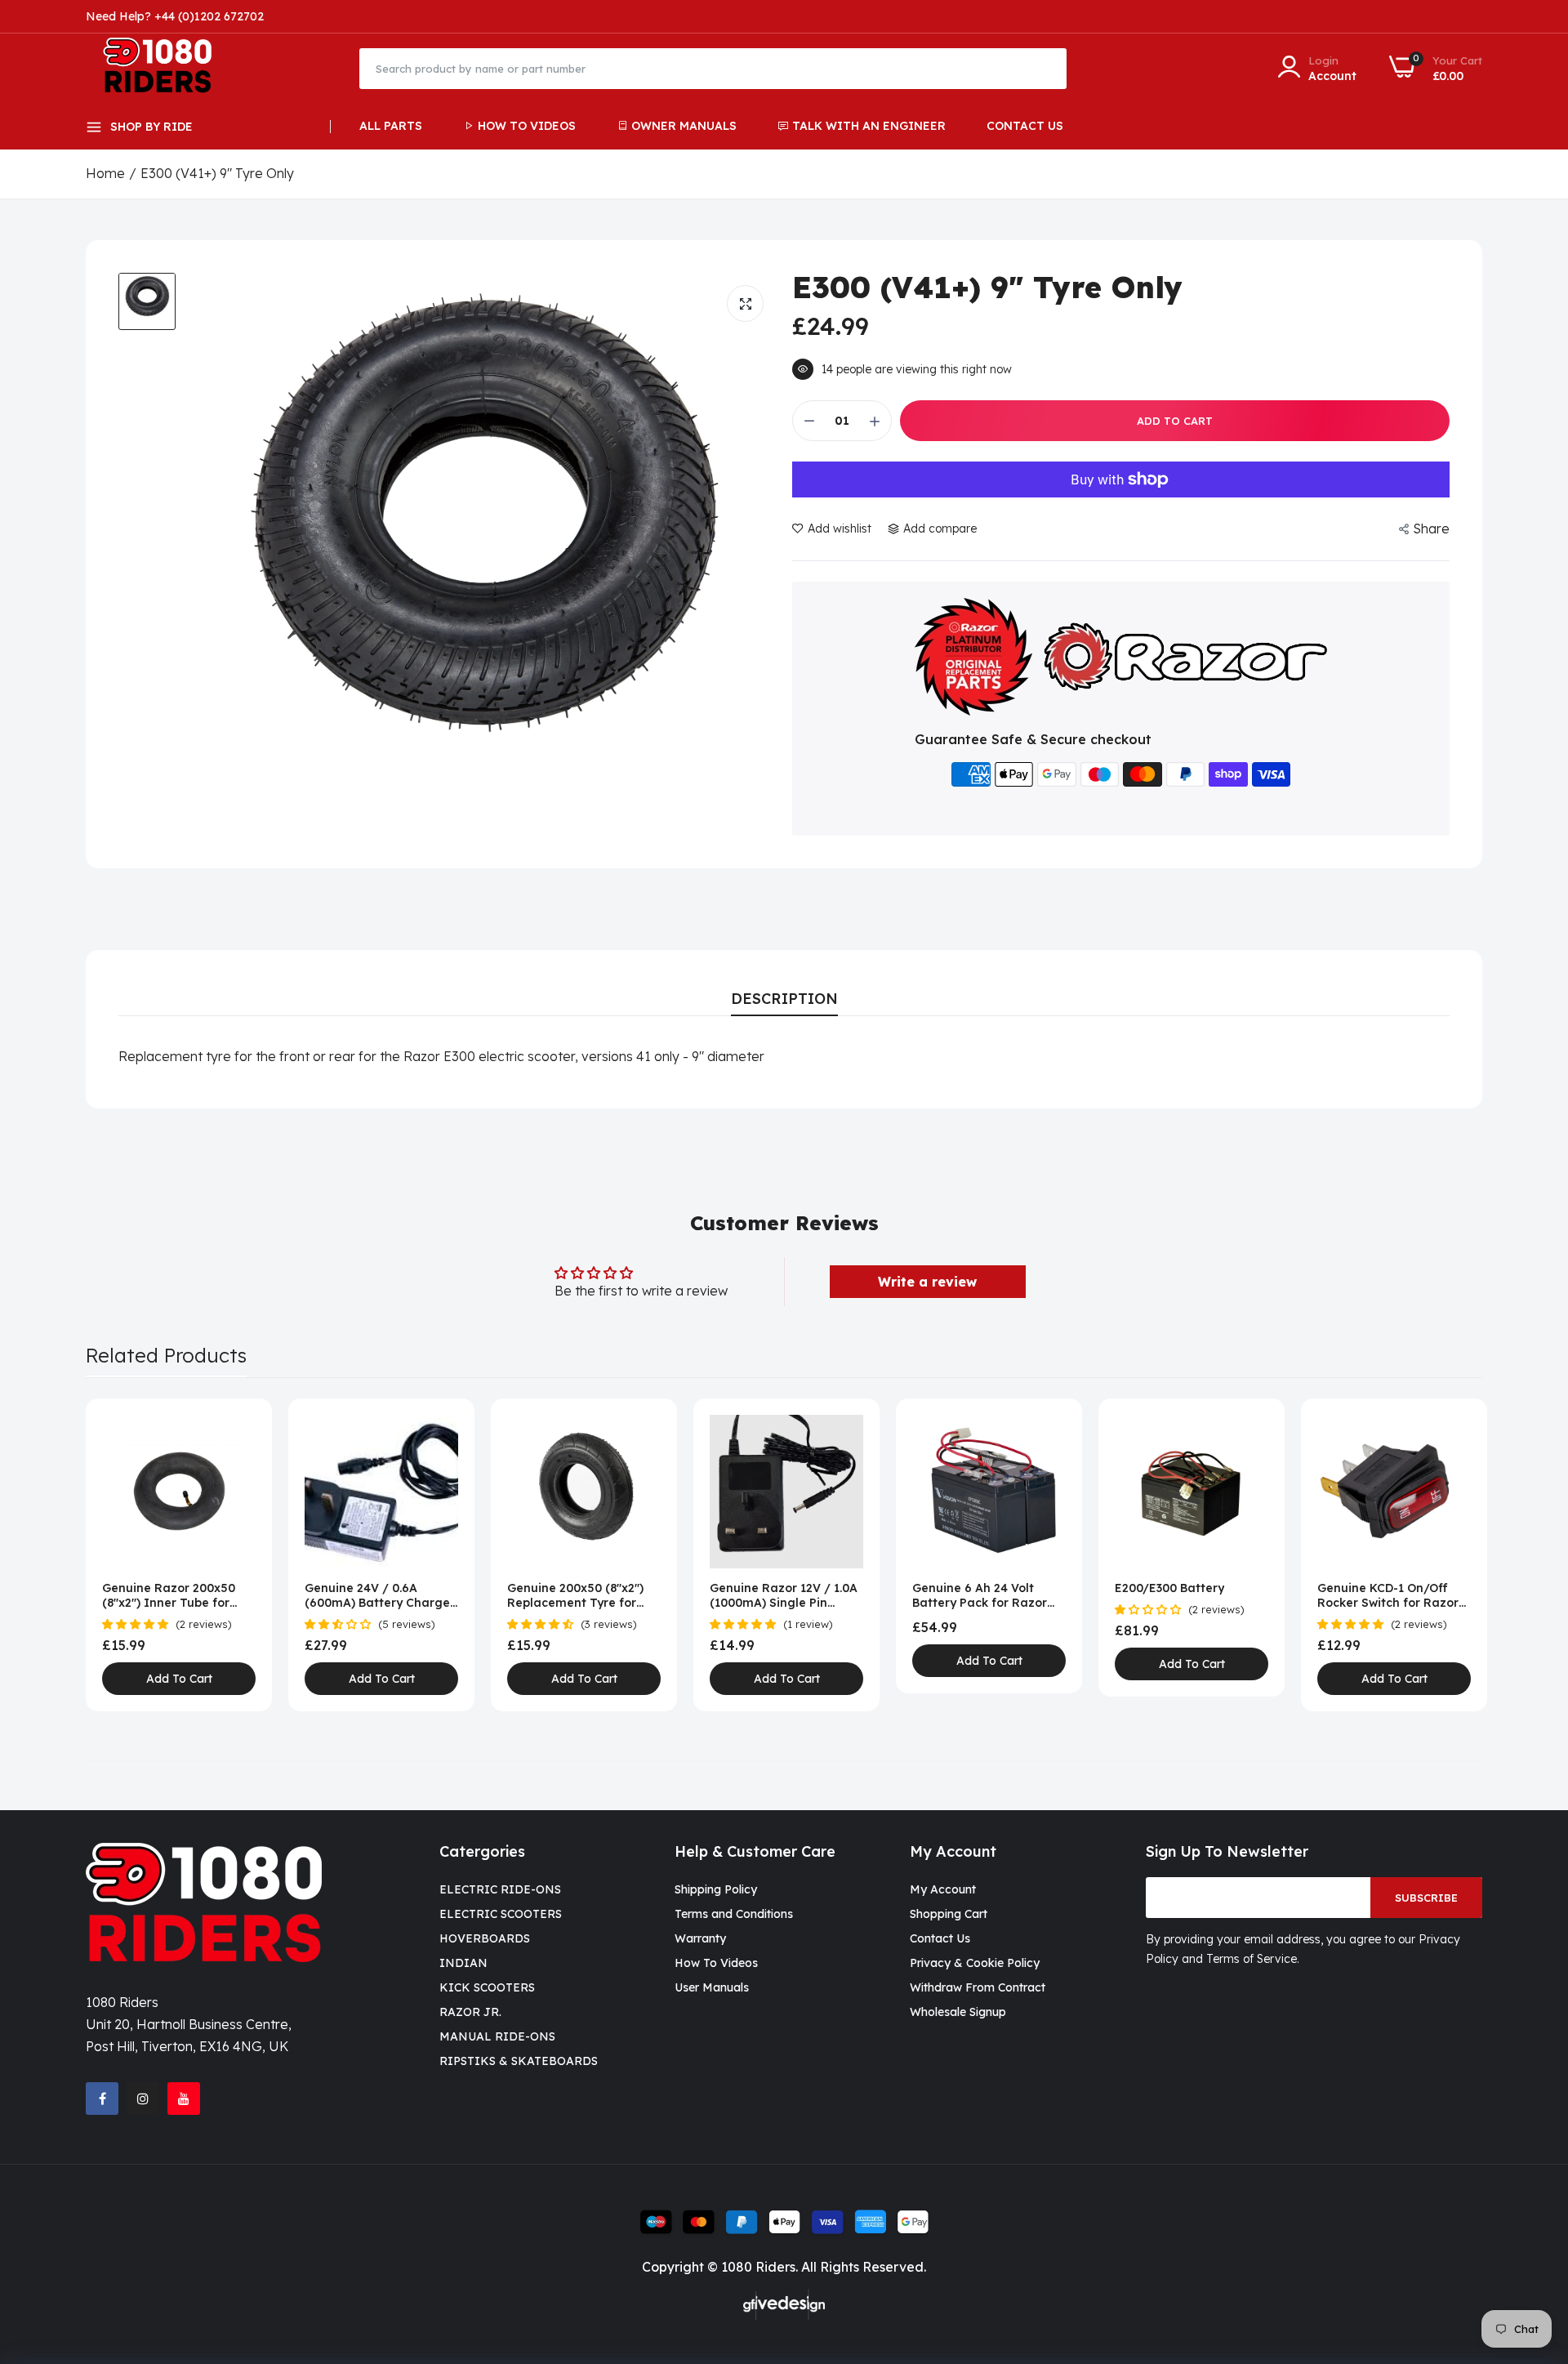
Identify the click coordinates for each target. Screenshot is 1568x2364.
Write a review (927, 1282)
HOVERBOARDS (485, 1938)
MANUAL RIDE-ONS (497, 2036)
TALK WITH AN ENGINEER (869, 126)
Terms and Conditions (734, 1914)
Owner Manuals (684, 126)
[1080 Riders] (165, 68)
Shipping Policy (716, 1889)
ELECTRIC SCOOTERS (501, 1914)
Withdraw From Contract (978, 1987)
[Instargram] (143, 2099)
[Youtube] (184, 2099)
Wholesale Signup (958, 2012)
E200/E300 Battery (1169, 1588)
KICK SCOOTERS (487, 1987)
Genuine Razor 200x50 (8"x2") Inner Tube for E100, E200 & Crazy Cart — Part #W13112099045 (173, 1595)
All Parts (391, 126)
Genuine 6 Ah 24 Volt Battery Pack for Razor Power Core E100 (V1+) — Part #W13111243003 (984, 1595)
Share (1431, 529)
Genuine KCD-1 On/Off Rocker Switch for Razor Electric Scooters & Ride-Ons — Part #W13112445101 (1390, 1595)
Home (105, 173)
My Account (943, 1889)
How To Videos (527, 126)
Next (1441, 1555)
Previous (127, 1555)
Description (784, 999)
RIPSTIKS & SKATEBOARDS (519, 2061)
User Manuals (712, 1987)
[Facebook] (102, 2099)
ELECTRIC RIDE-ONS (500, 1889)
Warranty (700, 1938)
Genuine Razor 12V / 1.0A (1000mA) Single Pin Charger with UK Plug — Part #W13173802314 (784, 1595)
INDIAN (463, 1963)
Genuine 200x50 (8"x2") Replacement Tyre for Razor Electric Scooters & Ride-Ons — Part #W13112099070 (582, 1595)
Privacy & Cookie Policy (975, 1963)
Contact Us (1025, 126)
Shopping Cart (949, 1914)
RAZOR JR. (470, 2012)
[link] (241, 1429)
